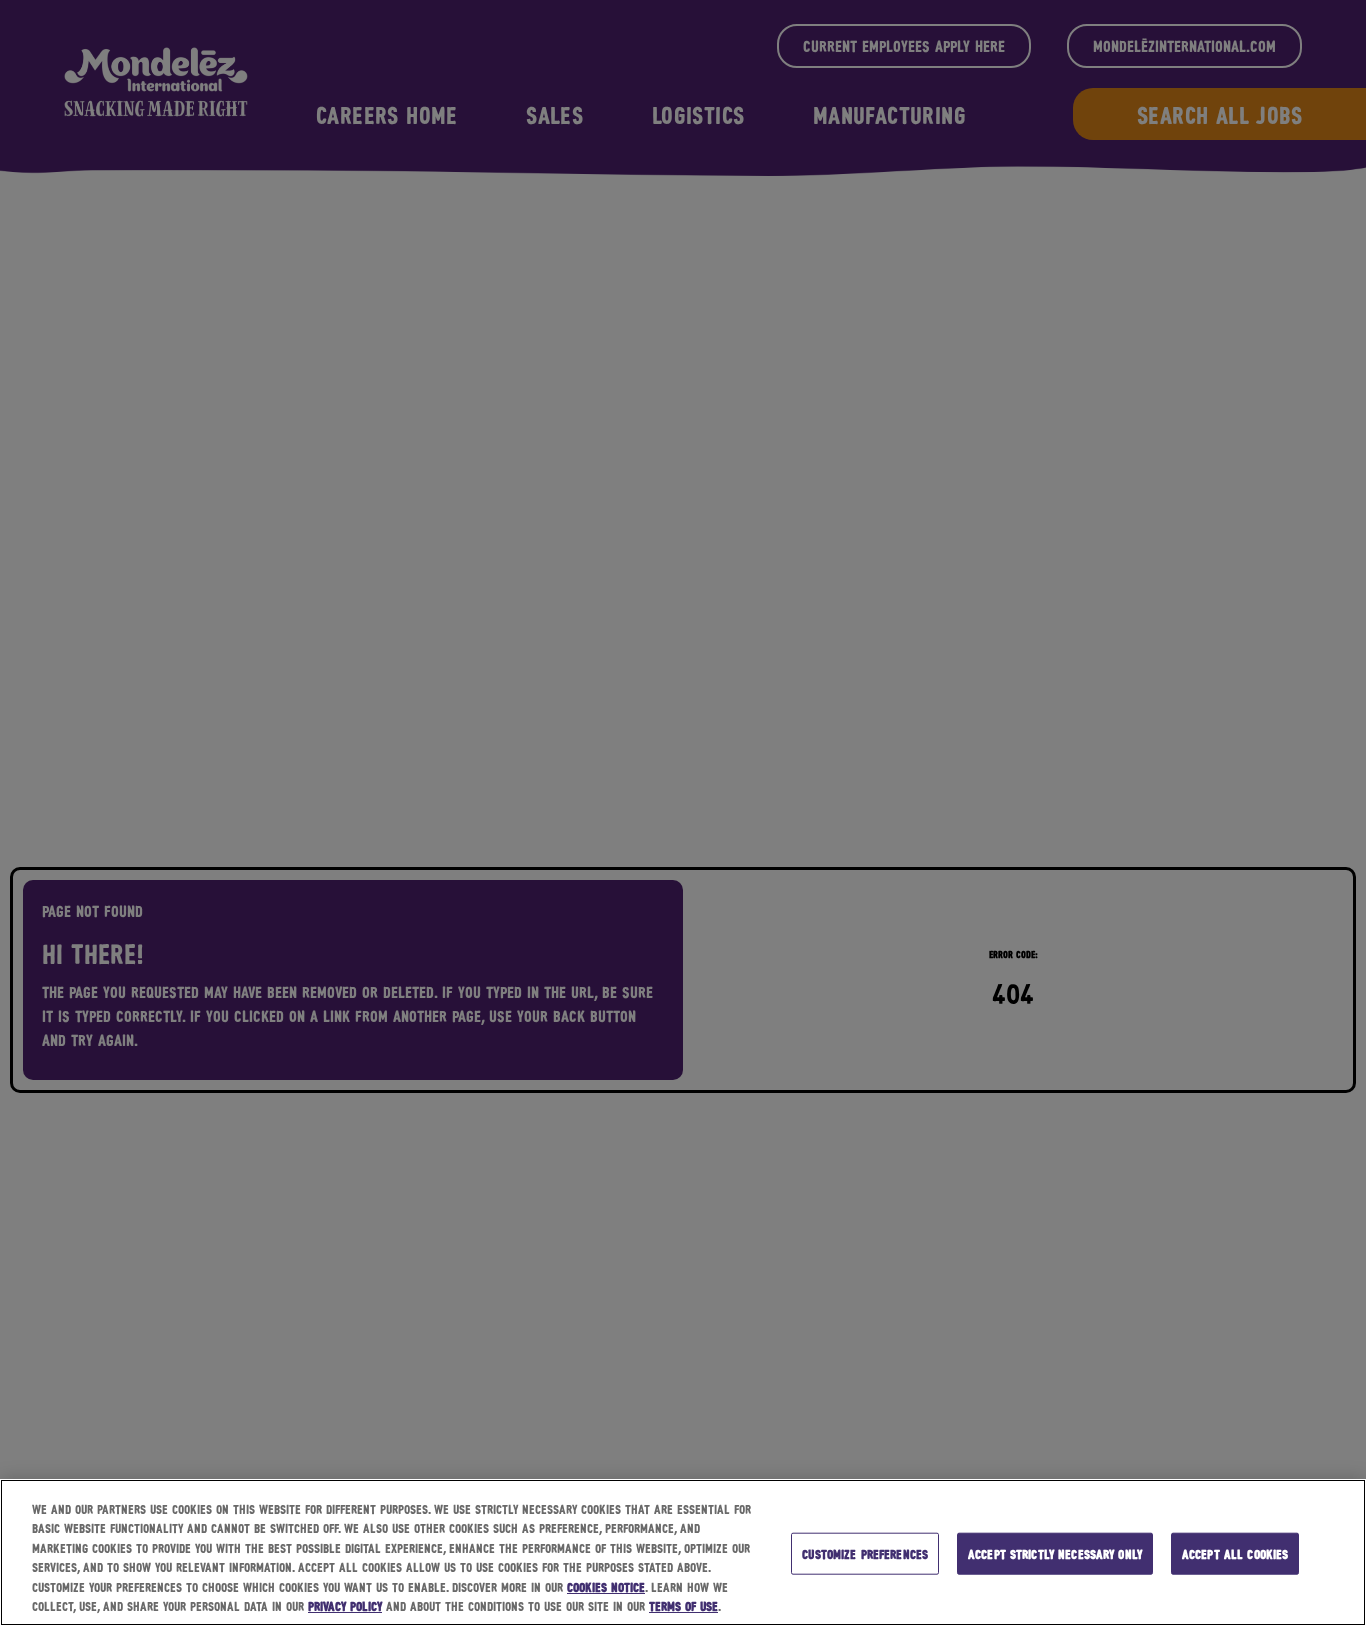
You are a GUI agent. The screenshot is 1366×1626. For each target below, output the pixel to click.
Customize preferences (865, 1553)
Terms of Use (683, 1605)
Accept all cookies (1235, 1553)
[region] (683, 1552)
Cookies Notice (606, 1586)
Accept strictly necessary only (1055, 1553)
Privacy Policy (345, 1605)
